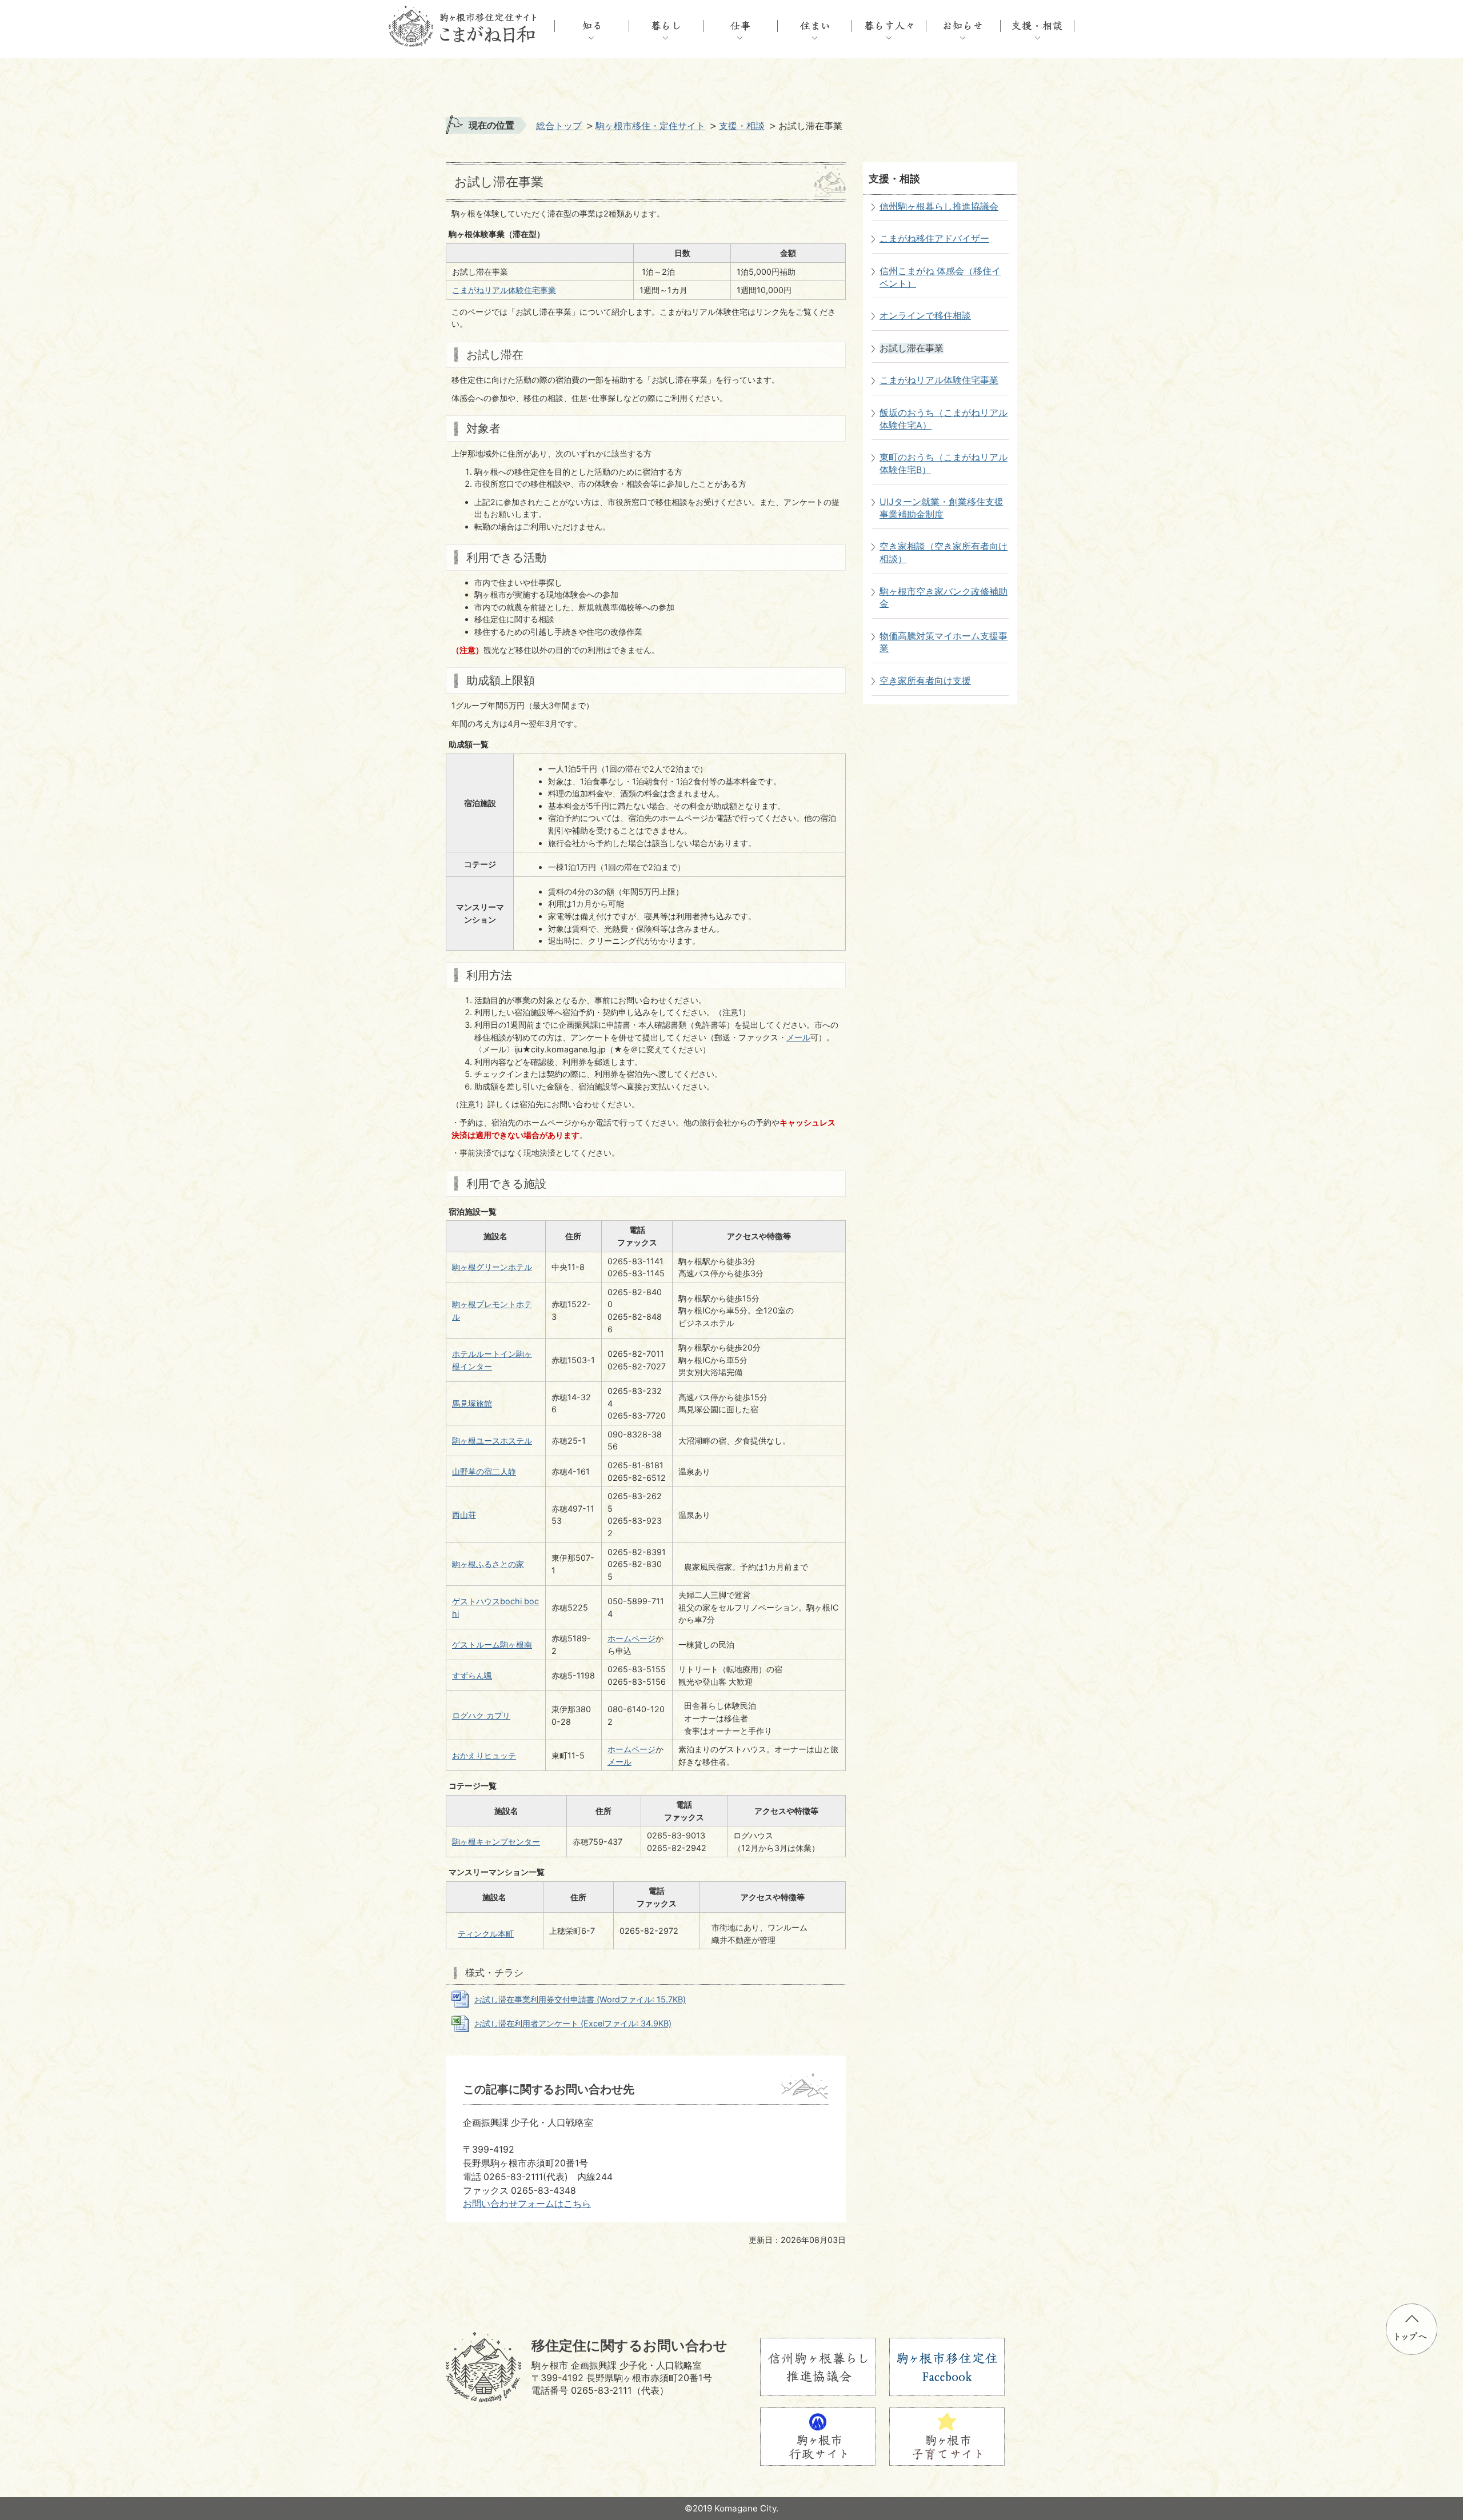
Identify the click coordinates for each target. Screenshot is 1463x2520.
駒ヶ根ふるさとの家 (488, 1564)
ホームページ (631, 1638)
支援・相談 (742, 126)
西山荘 (464, 1515)
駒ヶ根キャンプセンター (496, 1842)
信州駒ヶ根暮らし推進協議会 (939, 207)
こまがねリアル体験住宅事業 (504, 290)
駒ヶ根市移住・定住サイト (650, 126)
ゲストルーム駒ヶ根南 (492, 1644)
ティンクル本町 (486, 1934)
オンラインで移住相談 (925, 316)
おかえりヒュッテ (484, 1755)
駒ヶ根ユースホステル (492, 1441)
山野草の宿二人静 (484, 1471)
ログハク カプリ (481, 1715)
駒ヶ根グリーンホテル (492, 1267)
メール (798, 1037)
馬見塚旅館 (472, 1403)
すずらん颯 (472, 1675)
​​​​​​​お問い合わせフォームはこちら (527, 2204)
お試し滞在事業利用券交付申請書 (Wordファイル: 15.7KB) (580, 1999)
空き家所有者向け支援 (925, 681)
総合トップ (559, 126)
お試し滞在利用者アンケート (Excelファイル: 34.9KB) (573, 2023)
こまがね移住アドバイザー (934, 239)
